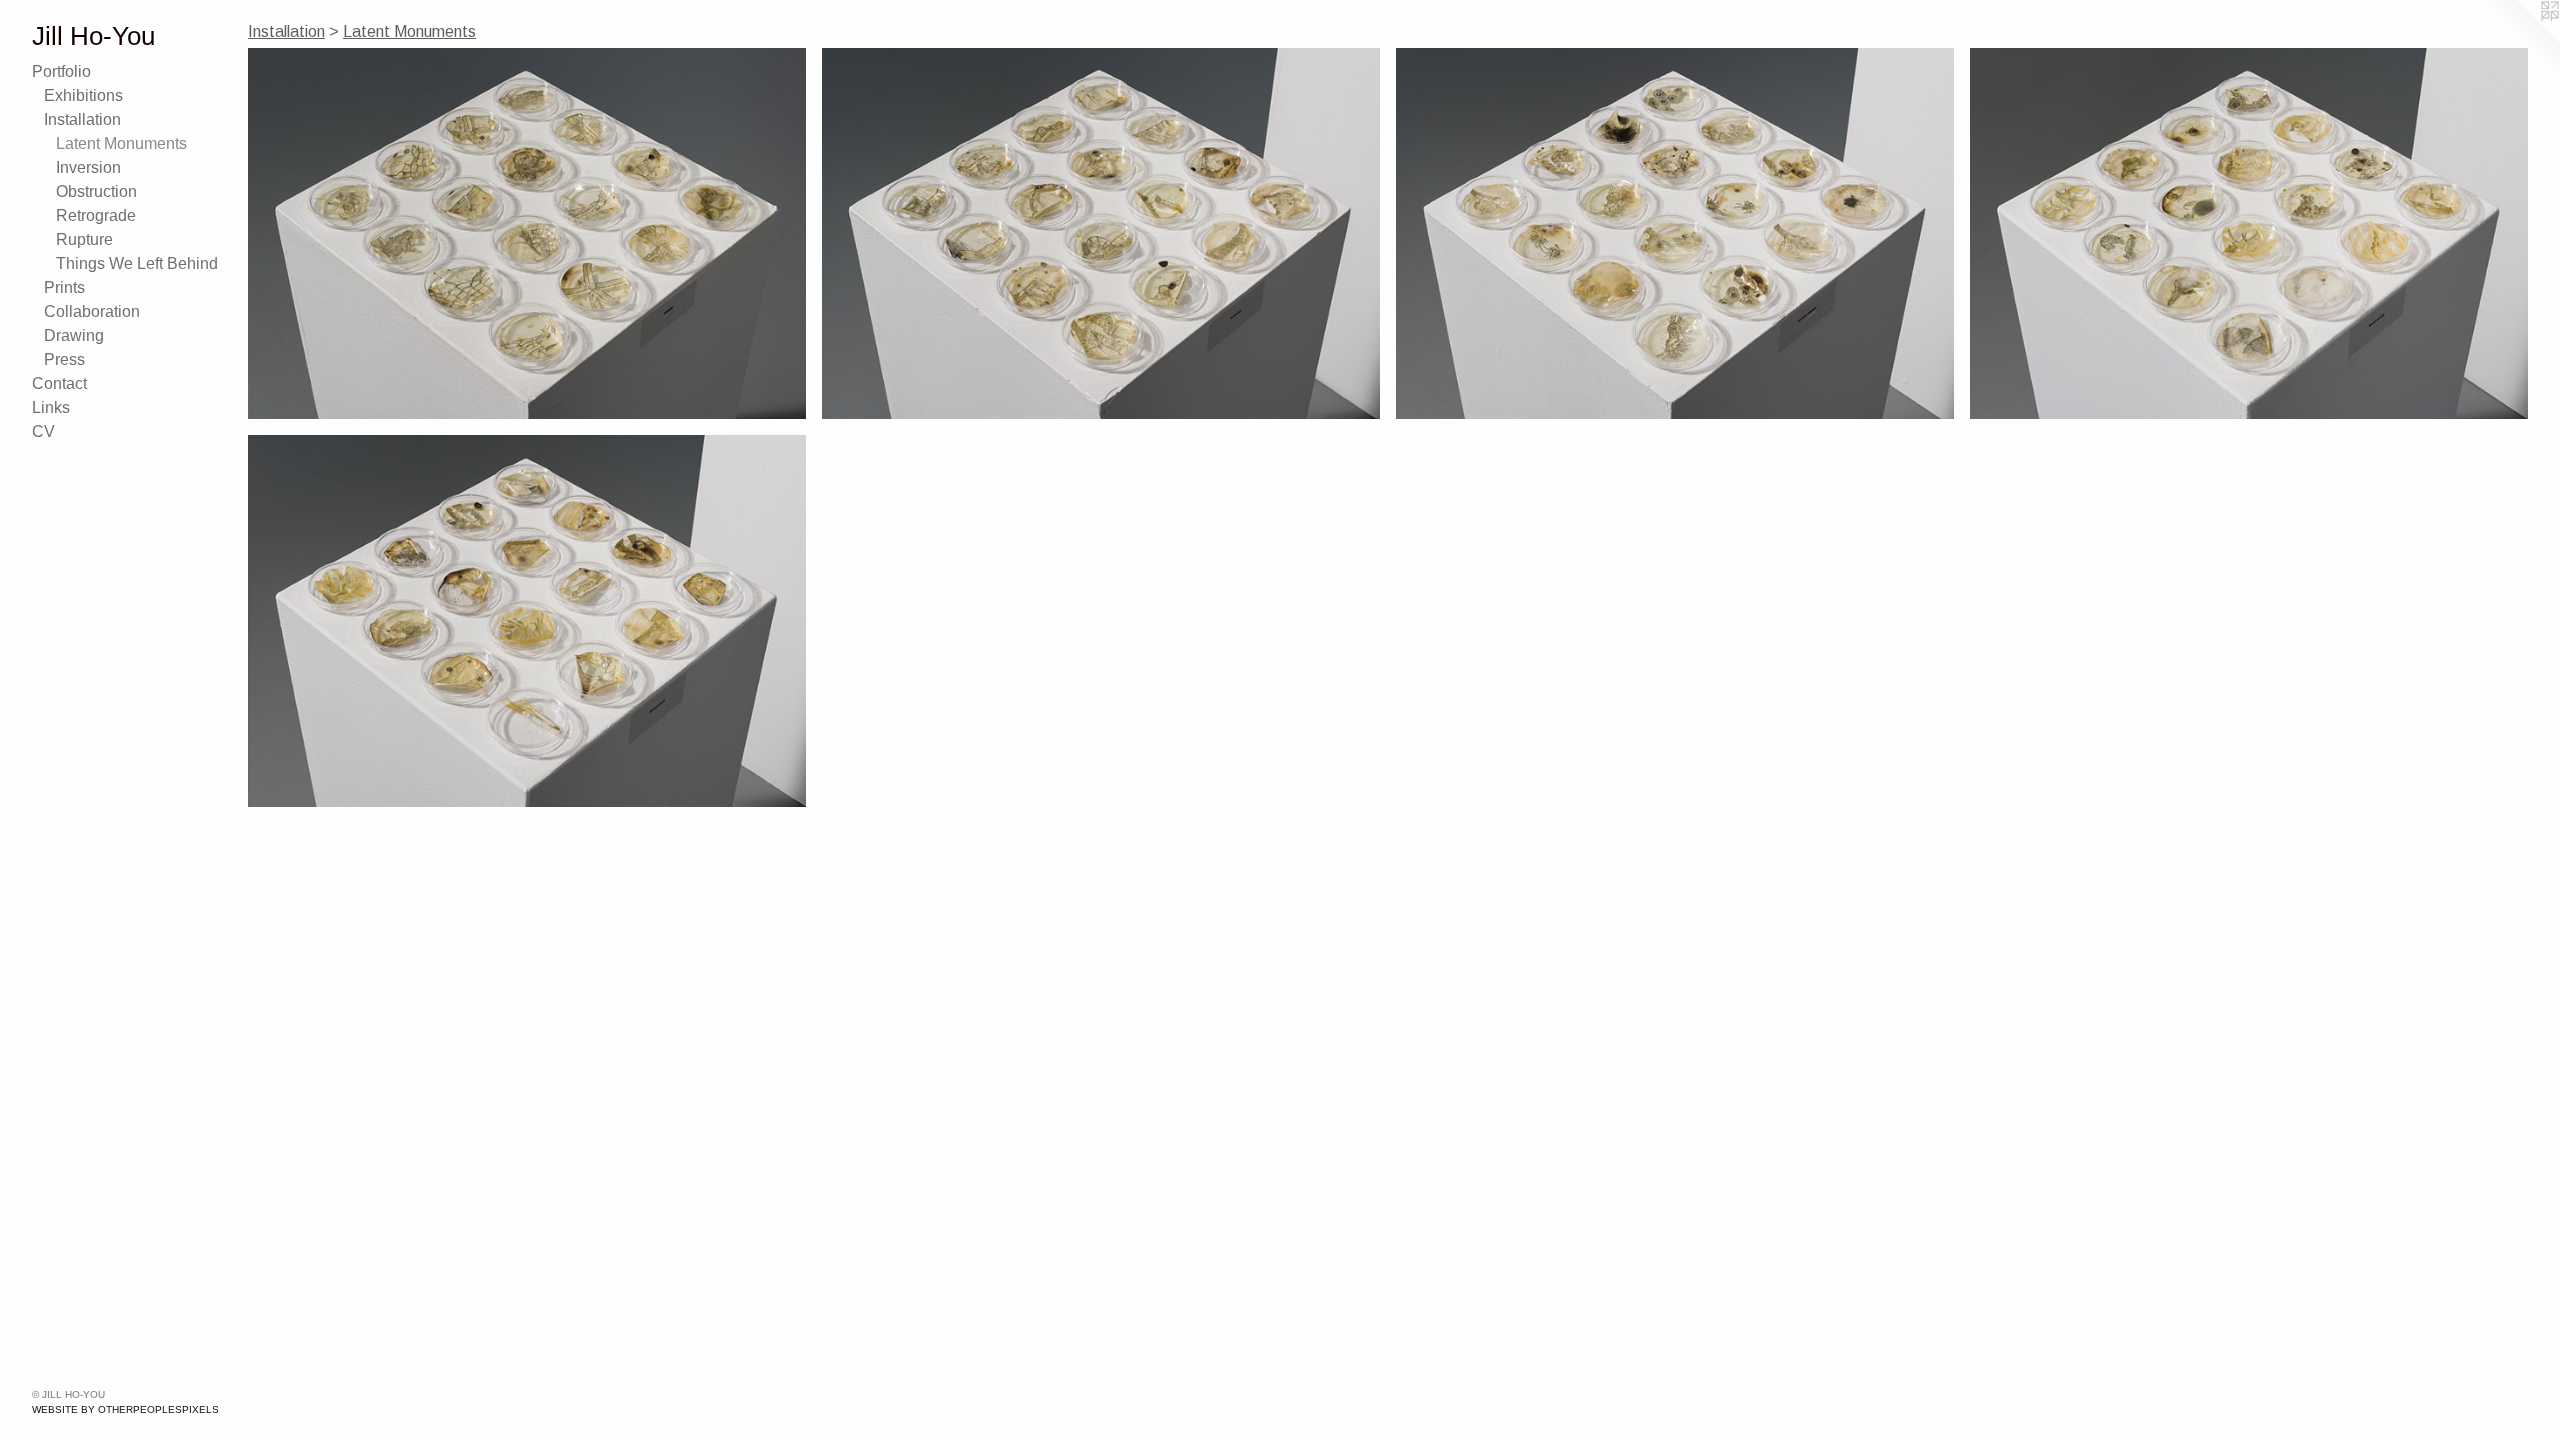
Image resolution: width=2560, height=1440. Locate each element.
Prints (64, 287)
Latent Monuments (121, 143)
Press (64, 359)
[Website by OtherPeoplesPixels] (2520, 40)
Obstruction (96, 191)
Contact (59, 383)
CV (43, 431)
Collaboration (92, 311)
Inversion (88, 167)
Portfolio (61, 71)
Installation (82, 119)
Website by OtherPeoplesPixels (125, 1409)
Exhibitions (83, 95)
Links (51, 407)
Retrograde (96, 215)
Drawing (74, 335)
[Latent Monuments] (527, 233)
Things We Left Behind (137, 263)
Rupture (84, 239)
